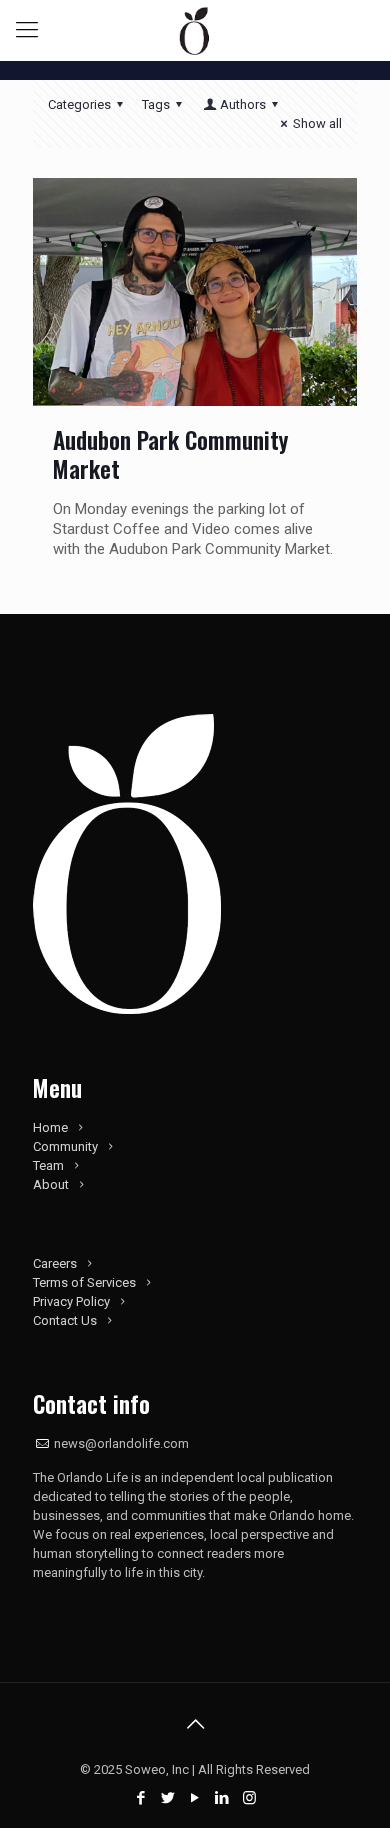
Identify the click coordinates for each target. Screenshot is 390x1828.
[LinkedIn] (222, 1798)
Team (48, 1165)
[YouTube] (195, 1798)
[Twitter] (168, 1798)
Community (65, 1146)
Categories (79, 104)
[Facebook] (141, 1798)
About (51, 1184)
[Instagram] (249, 1798)
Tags (156, 104)
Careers (55, 1263)
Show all (317, 123)
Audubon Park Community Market (170, 454)
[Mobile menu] (27, 30)
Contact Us (65, 1320)
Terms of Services (84, 1282)
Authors (243, 104)
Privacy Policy (71, 1301)
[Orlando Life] (195, 30)
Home (50, 1127)
